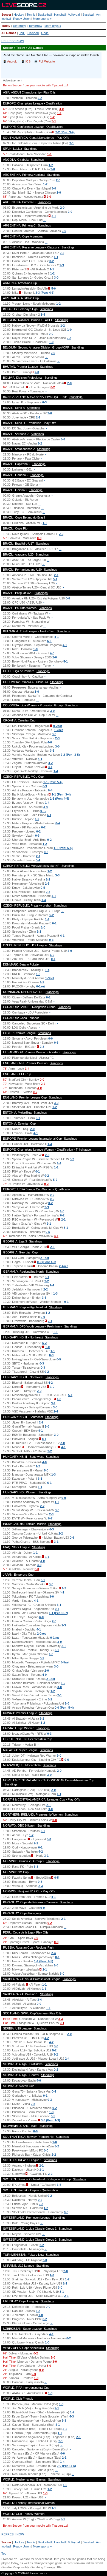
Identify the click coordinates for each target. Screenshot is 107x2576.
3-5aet (65, 1662)
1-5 (38, 974)
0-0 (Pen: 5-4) (64, 1708)
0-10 (43, 811)
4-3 (72, 2416)
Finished (33, 33)
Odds (45, 33)
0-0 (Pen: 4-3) (47, 1262)
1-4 (43, 315)
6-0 (41, 1617)
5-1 (55, 579)
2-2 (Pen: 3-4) (65, 132)
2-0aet (41, 1634)
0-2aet (58, 726)
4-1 (57, 637)
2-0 (58, 180)
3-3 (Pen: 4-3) (45, 293)
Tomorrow (35, 26)
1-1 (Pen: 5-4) (53, 782)
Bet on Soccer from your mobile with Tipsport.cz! (35, 85)
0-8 (33, 2104)
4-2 (50, 763)
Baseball (88, 15)
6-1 (49, 641)
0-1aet (41, 986)
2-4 (56, 1411)
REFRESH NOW (13, 41)
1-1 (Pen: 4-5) (60, 799)
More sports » (42, 19)
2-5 (47, 884)
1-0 (59, 193)
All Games (9, 33)
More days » (53, 26)
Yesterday (19, 26)
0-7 (50, 1518)
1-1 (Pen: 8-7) (58, 1613)
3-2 (40, 443)
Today (6, 26)
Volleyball (74, 15)
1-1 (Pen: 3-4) (61, 794)
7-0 (37, 372)
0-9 (45, 786)
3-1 (54, 121)
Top (4, 2554)
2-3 (62, 265)
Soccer (6, 15)
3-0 (53, 169)
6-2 (52, 955)
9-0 (59, 1756)
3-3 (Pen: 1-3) (50, 2120)
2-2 (40, 98)
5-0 (54, 288)
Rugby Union (22, 19)
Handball (60, 15)
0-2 (52, 261)
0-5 (43, 888)
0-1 (54, 923)
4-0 (61, 109)
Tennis (31, 15)
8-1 (66, 1228)
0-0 (64, 231)
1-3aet (50, 978)
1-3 (55, 1293)
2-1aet (45, 1258)
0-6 (72, 1538)
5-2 (52, 915)
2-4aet (63, 1266)
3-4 (46, 807)
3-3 (57, 875)
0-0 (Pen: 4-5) (66, 2466)
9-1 (41, 1431)
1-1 (59, 113)
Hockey (19, 15)
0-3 (44, 402)
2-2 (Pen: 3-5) (70, 755)
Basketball (45, 15)
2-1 (38, 417)
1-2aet (58, 730)
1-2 (52, 117)
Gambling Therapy (43, 2567)
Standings (31, 149)
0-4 (50, 790)
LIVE (22, 33)
